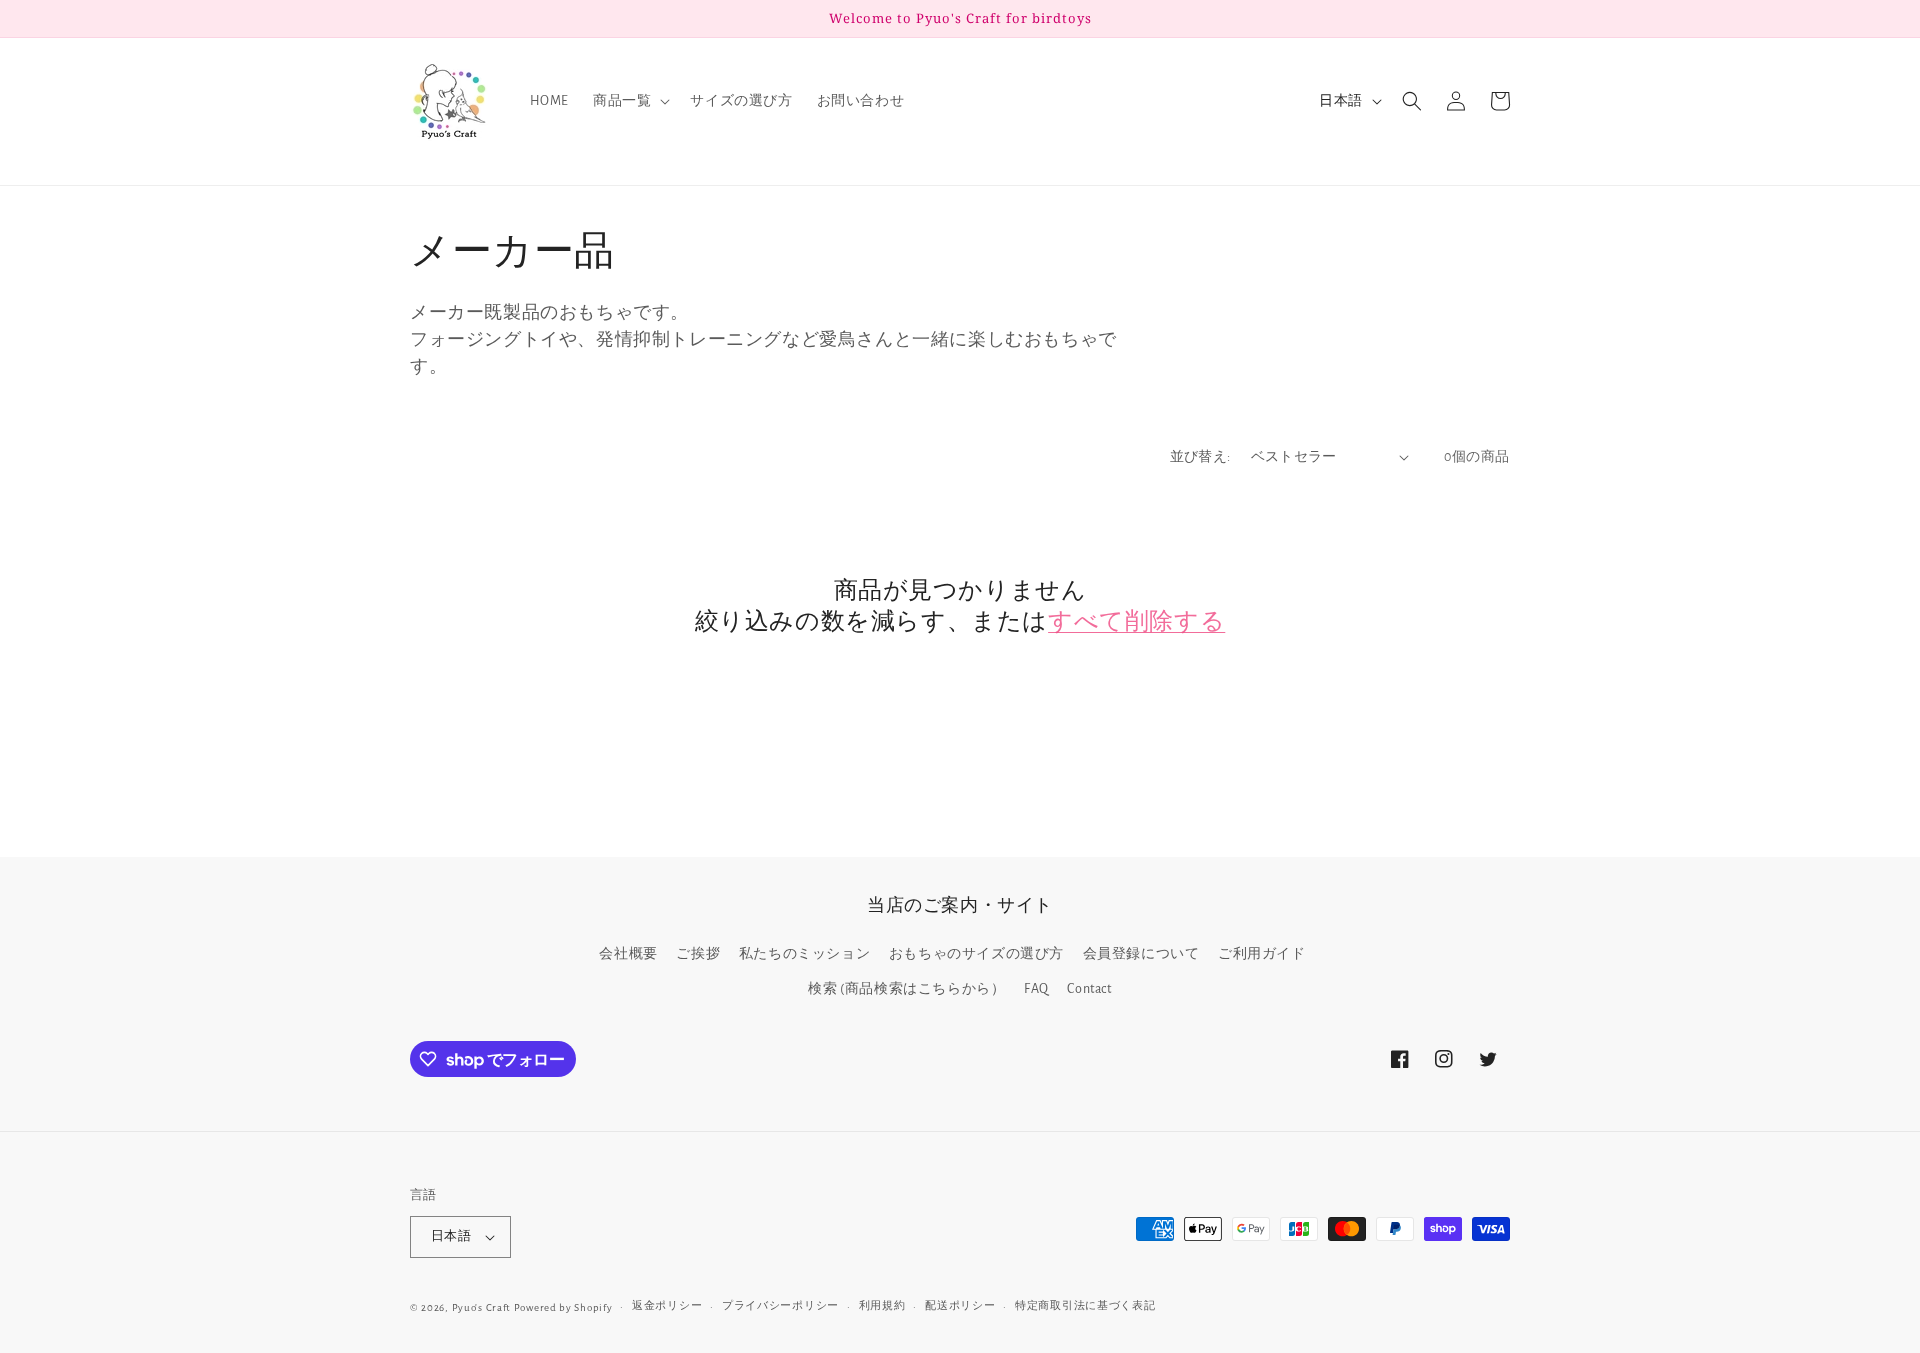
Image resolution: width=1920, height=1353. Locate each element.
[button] (629, 101)
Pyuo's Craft (481, 1307)
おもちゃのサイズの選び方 (976, 954)
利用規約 (882, 1305)
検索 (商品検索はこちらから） (906, 989)
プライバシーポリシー (780, 1305)
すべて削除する (1136, 619)
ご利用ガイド (1262, 954)
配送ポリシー (960, 1305)
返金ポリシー (667, 1305)
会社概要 (628, 954)
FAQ (1036, 989)
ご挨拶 (698, 954)
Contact (1089, 989)
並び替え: (1200, 457)
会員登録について (1141, 954)
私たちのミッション (804, 954)
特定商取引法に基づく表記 (1085, 1305)
